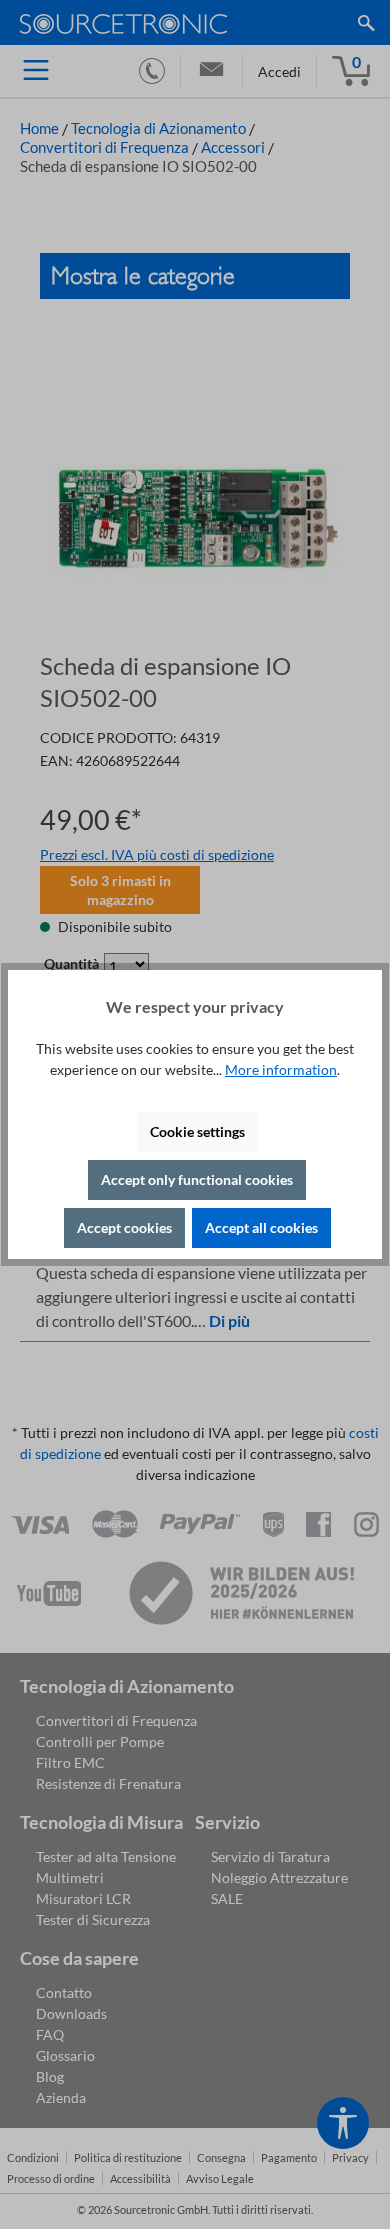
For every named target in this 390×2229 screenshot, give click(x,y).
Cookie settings (197, 1131)
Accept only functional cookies (197, 1179)
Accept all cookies (261, 1227)
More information (281, 1069)
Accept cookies (124, 1227)
